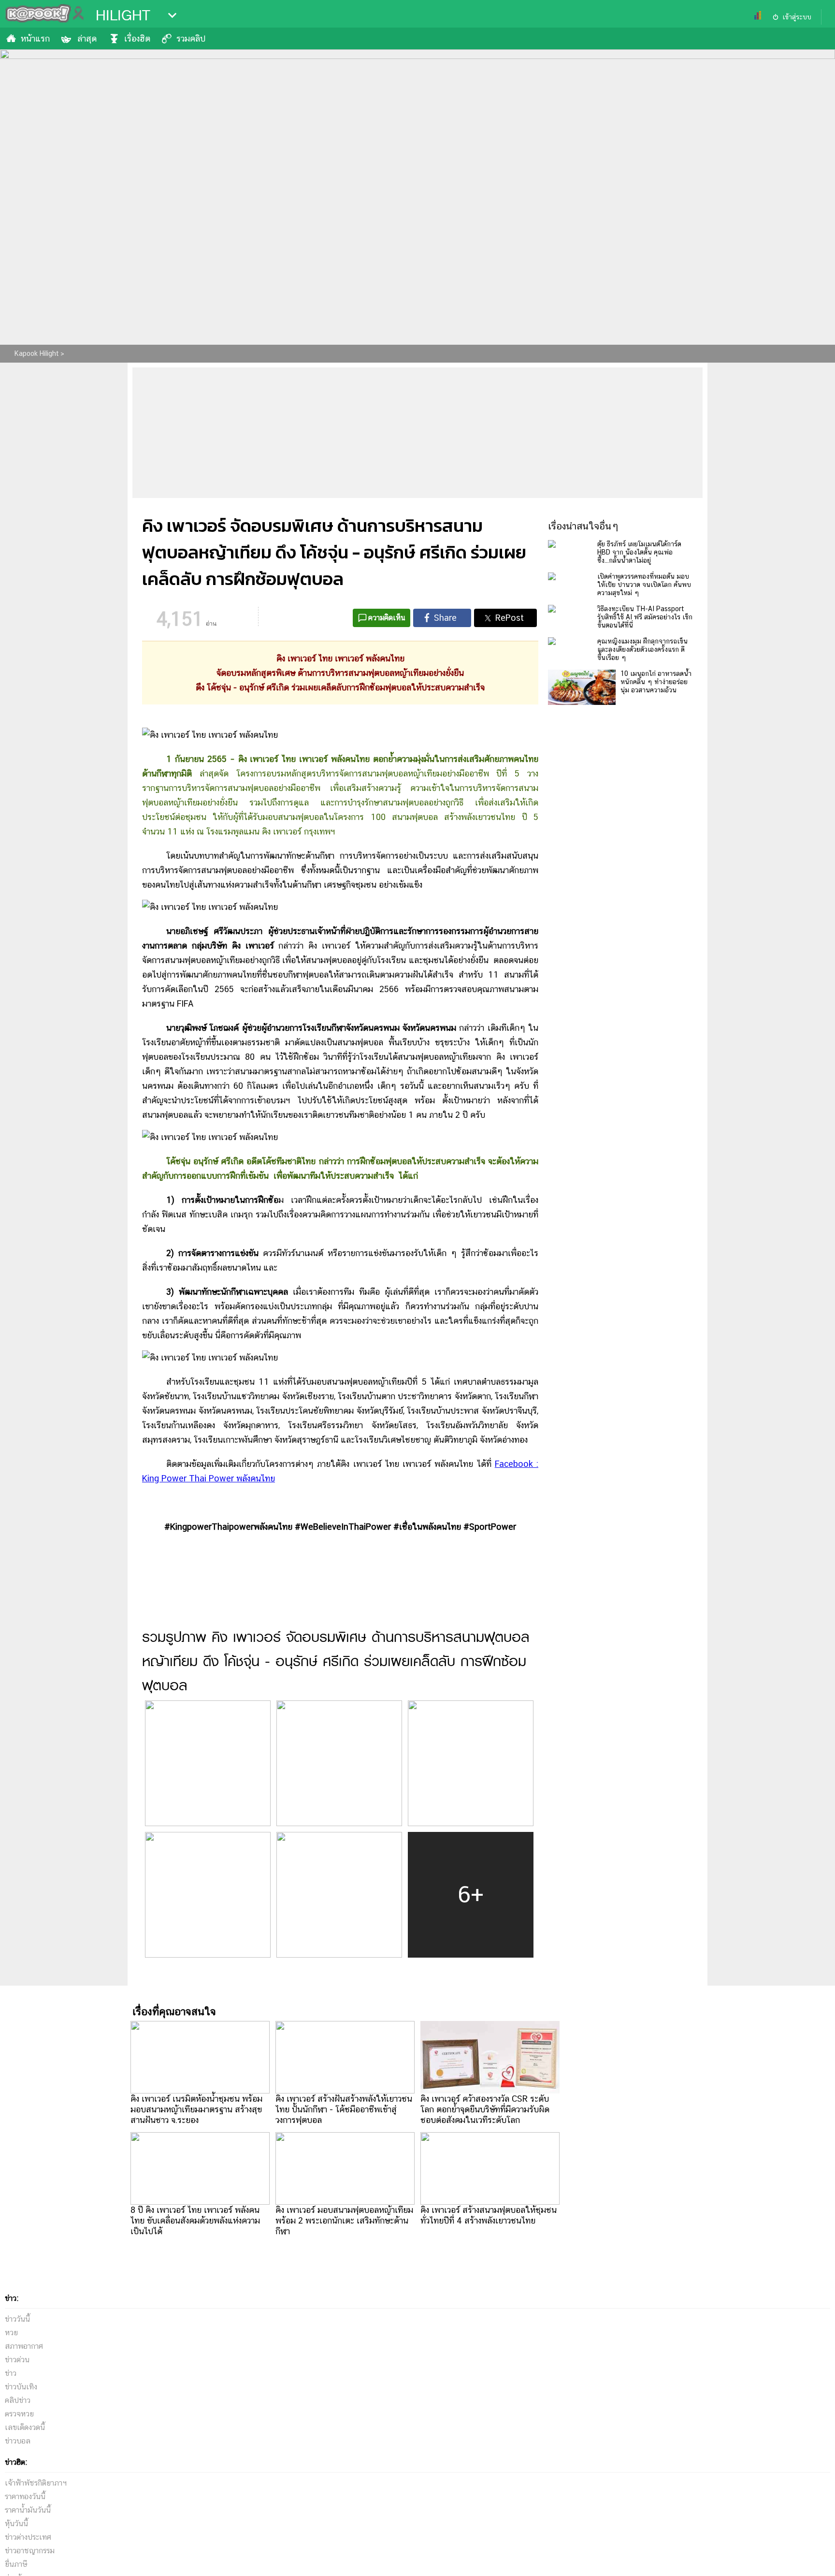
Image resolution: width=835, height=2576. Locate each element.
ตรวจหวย (19, 2414)
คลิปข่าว (18, 2400)
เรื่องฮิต (137, 38)
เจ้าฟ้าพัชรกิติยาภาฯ (36, 2483)
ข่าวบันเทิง (21, 2387)
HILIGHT (123, 15)
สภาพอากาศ (24, 2346)
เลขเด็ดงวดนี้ (25, 2427)
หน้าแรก (35, 38)
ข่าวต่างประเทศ (28, 2537)
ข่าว (11, 2373)
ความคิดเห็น (387, 618)
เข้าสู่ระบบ (797, 17)
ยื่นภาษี (16, 2564)
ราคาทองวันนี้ (25, 2496)
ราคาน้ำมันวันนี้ (28, 2510)
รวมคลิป (191, 38)
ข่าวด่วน (17, 2360)
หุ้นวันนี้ (16, 2524)
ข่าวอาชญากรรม (30, 2551)
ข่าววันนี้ (17, 2319)
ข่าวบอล (18, 2441)
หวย (11, 2333)
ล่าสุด (87, 38)
